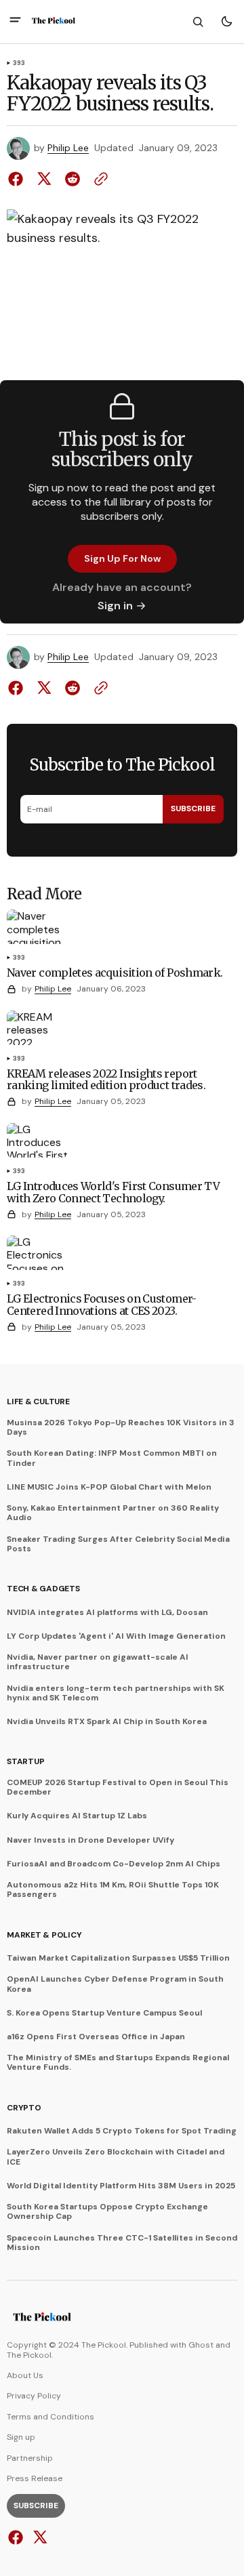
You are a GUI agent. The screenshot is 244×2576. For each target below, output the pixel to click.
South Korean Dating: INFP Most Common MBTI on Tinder (112, 1458)
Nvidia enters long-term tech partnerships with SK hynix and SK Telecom (116, 1693)
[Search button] (198, 22)
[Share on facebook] (18, 179)
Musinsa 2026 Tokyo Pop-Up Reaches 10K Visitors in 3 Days (121, 1428)
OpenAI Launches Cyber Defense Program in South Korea (115, 1984)
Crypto (24, 2108)
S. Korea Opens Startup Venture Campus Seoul (104, 2013)
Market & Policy (44, 1935)
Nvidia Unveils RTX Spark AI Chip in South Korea (107, 1721)
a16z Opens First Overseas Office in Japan (96, 2037)
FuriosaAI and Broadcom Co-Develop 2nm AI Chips (114, 1864)
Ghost (201, 2345)
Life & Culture (38, 1402)
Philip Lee (68, 148)
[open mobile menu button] (15, 21)
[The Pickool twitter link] (38, 2537)
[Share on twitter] (44, 179)
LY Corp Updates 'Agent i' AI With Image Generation (116, 1636)
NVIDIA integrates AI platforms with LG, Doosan (107, 1612)
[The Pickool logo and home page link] (54, 22)
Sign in (115, 606)
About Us (25, 2375)
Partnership (30, 2458)
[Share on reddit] (73, 179)
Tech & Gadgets (43, 1589)
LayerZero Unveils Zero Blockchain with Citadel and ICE (116, 2157)
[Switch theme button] (226, 22)
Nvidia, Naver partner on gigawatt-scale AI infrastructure (98, 1662)
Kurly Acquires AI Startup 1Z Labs (77, 1816)
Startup (25, 1761)
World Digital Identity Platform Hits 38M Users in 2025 (121, 2186)
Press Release (35, 2478)
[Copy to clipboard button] (98, 179)
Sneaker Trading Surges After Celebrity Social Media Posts (118, 1544)
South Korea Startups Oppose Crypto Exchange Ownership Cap (107, 2212)
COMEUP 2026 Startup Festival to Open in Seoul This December (118, 1787)
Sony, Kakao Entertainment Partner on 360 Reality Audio (113, 1513)
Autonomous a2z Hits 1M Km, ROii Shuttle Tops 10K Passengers (113, 1890)
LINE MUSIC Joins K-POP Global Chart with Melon (109, 1487)
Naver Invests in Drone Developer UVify (90, 1840)
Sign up (21, 2437)
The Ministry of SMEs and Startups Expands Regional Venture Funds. (118, 2063)
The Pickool (29, 2355)
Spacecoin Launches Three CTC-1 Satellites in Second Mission (122, 2243)
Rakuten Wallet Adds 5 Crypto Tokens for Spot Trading (122, 2131)
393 (19, 64)
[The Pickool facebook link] (17, 2537)
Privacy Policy (34, 2396)
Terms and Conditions (50, 2417)
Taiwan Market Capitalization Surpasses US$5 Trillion (118, 1958)
